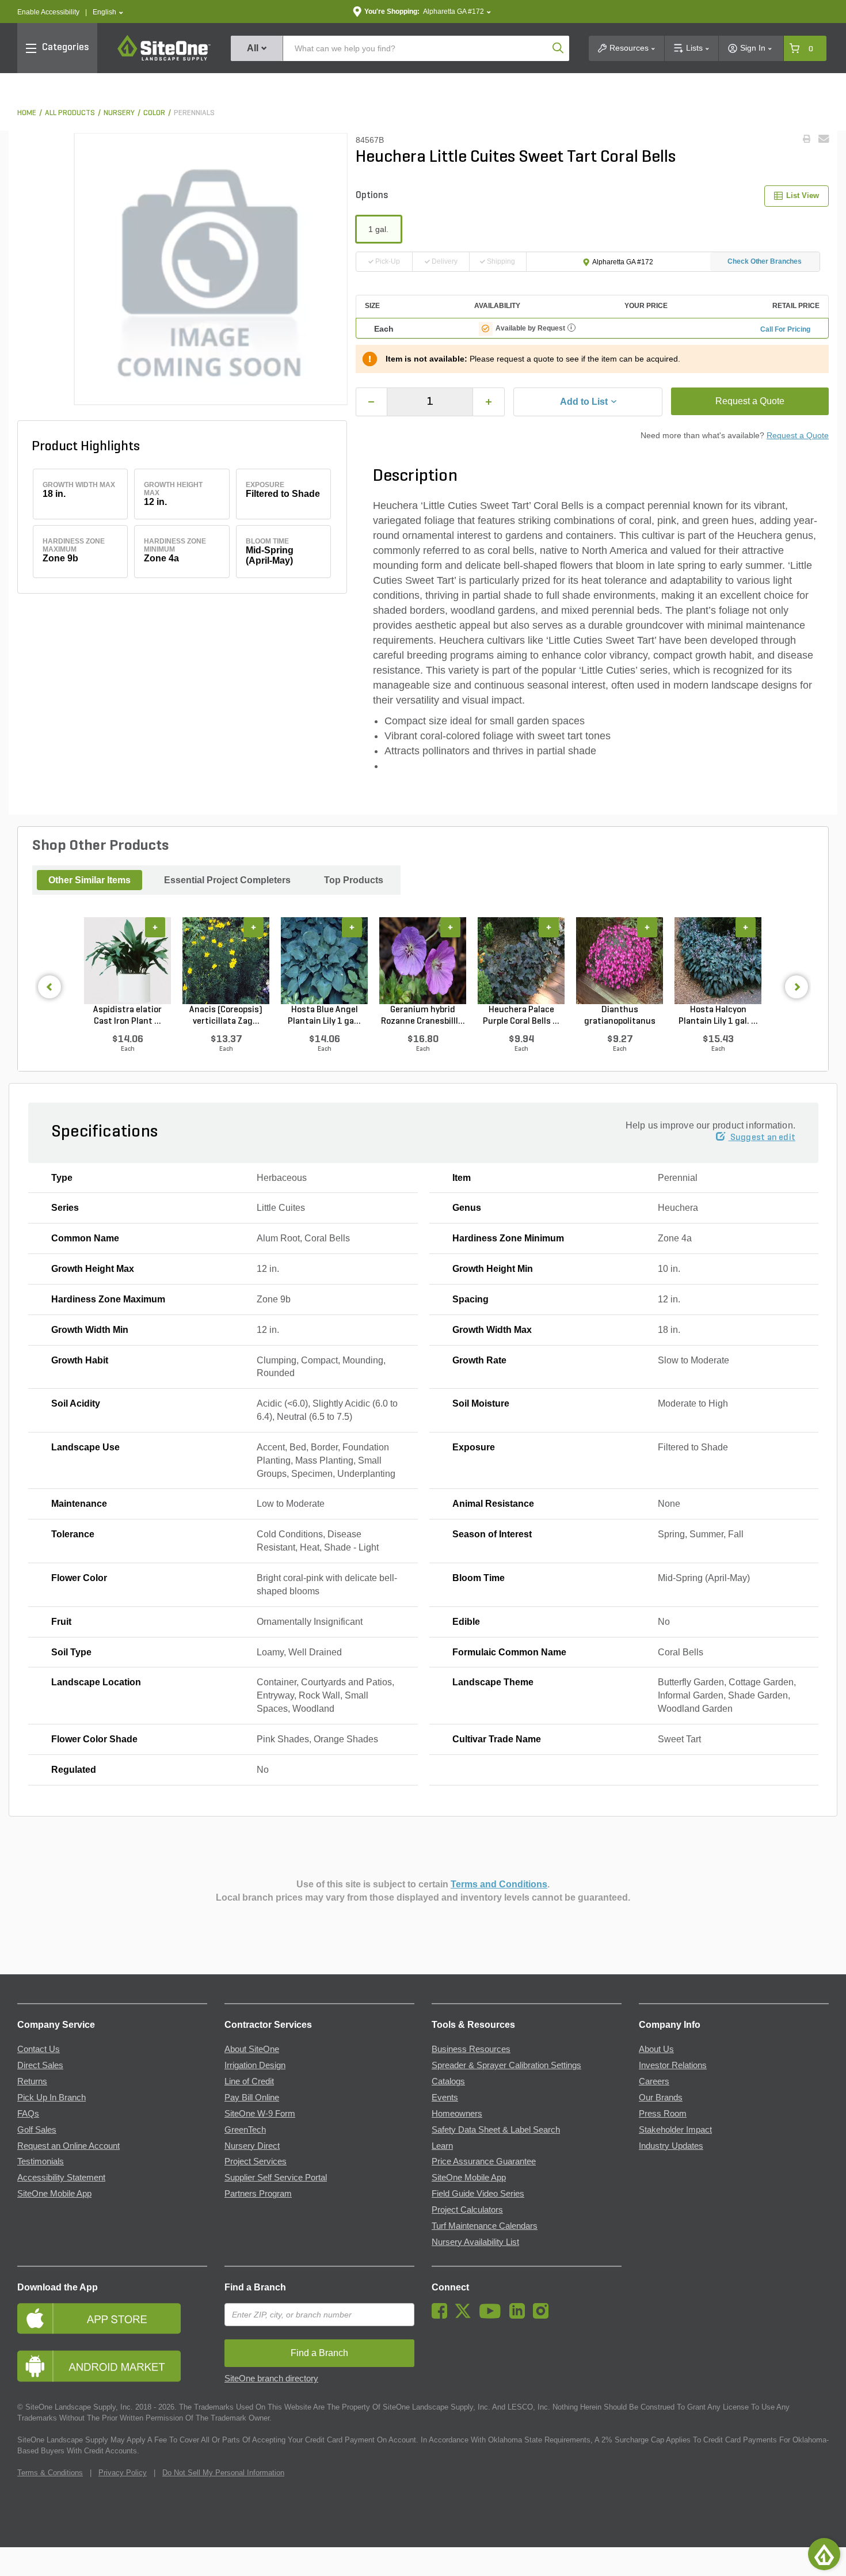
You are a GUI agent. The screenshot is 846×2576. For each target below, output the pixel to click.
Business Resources (471, 2049)
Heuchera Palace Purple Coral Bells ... (521, 1016)
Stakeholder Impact (675, 2130)
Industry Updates (671, 2146)
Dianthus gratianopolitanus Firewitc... (620, 1016)
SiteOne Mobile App (54, 2194)
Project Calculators (467, 2210)
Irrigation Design (255, 2065)
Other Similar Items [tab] (89, 880)
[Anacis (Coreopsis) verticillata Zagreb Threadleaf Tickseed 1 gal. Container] (226, 960)
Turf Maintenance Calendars (485, 2226)
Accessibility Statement (61, 2178)
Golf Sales (37, 2130)
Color (154, 113)
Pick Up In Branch (52, 2098)
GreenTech (245, 2130)
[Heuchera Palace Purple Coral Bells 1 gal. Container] (521, 960)
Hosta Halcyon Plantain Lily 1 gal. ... (718, 1016)
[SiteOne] (164, 59)
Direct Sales (40, 2065)
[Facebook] (442, 2316)
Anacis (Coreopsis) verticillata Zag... (226, 1016)
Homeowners (457, 2114)
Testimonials (41, 2161)
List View (803, 195)
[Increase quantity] (489, 402)
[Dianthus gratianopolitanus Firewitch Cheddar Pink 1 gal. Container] (620, 960)
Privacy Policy (123, 2473)
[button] (108, 12)
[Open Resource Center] (824, 2554)
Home (27, 113)
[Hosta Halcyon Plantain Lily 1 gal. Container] (718, 960)
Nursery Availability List (475, 2242)
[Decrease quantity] (372, 402)
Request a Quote (750, 401)
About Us (656, 2049)
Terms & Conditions (50, 2473)
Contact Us (39, 2049)
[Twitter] (466, 2316)
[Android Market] (112, 2366)
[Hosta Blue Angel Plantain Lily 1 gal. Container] (324, 960)
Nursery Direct (252, 2146)
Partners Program (258, 2194)
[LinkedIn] (520, 2316)
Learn (442, 2146)
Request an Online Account (68, 2146)
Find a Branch (255, 2287)
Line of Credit (249, 2081)
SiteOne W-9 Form (260, 2114)
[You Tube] (493, 2316)
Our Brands (661, 2098)
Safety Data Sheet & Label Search (496, 2130)
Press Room (663, 2114)
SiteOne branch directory (271, 2379)
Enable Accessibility (48, 12)
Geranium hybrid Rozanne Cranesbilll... (423, 1016)
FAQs (28, 2114)
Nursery (119, 113)
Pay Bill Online (252, 2098)
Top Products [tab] (354, 880)
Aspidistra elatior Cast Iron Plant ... (127, 1016)
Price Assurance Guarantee (484, 2161)
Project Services (256, 2161)
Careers (654, 2081)
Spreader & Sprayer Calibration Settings (506, 2065)
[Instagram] (544, 2316)
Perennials (194, 113)
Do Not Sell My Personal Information (223, 2473)
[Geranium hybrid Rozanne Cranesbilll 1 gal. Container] (423, 960)
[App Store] (112, 2318)
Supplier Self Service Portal (276, 2178)
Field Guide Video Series (478, 2194)
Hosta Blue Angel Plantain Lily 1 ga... (324, 1016)
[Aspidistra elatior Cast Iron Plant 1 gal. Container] (127, 960)
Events (445, 2098)
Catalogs (448, 2081)
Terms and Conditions (499, 1884)
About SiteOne (252, 2049)
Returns (32, 2081)
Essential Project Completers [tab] (227, 880)
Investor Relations (673, 2065)
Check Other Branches (765, 261)
